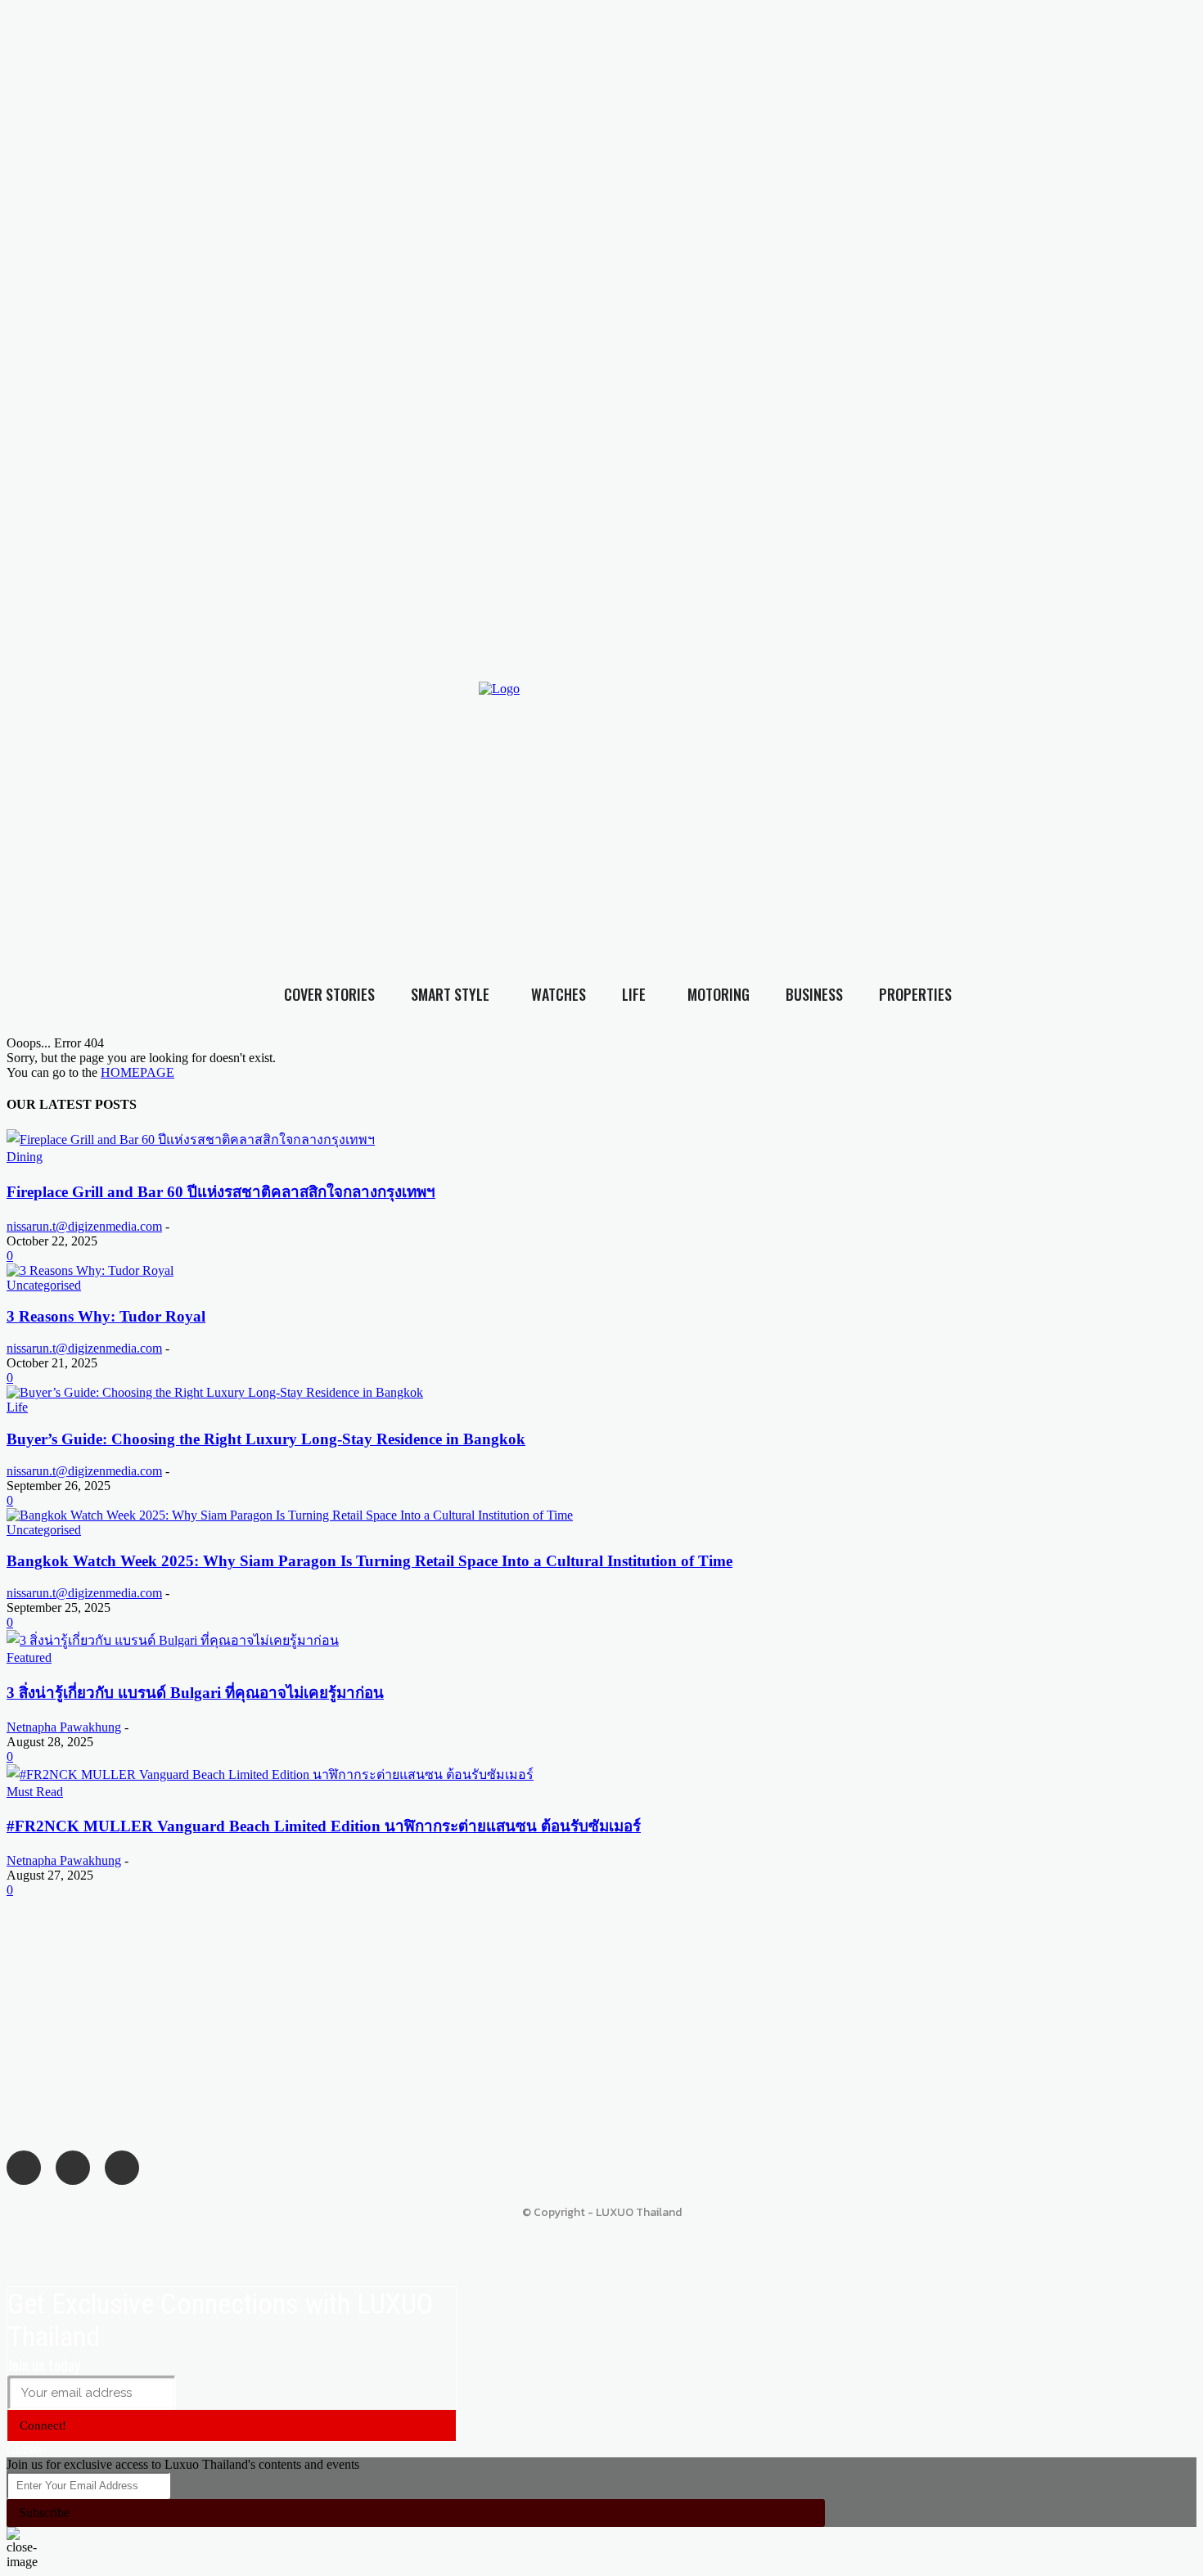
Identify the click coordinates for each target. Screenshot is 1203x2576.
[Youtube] (956, 789)
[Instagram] (923, 789)
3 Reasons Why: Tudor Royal (106, 1316)
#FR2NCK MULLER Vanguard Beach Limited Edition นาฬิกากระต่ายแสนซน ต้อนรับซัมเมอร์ (324, 1826)
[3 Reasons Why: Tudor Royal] (90, 1270)
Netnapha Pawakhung (64, 1727)
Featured (29, 1657)
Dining (25, 1157)
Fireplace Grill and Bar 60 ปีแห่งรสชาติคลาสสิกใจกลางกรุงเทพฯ (221, 1192)
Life (17, 1407)
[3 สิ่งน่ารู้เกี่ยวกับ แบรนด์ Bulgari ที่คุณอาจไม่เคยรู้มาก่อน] (173, 1640)
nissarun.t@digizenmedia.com (84, 1226)
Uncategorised (44, 1285)
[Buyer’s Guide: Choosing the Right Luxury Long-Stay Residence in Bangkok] (215, 1392)
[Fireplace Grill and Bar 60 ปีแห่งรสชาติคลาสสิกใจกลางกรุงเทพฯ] (191, 1139)
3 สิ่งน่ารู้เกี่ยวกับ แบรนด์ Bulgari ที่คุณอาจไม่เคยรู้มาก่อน (195, 1693)
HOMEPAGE (137, 1072)
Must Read (35, 1792)
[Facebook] (890, 789)
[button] (1161, 821)
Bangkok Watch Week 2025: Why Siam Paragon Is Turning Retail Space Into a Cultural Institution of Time (369, 1561)
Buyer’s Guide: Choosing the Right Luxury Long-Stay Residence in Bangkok (266, 1439)
